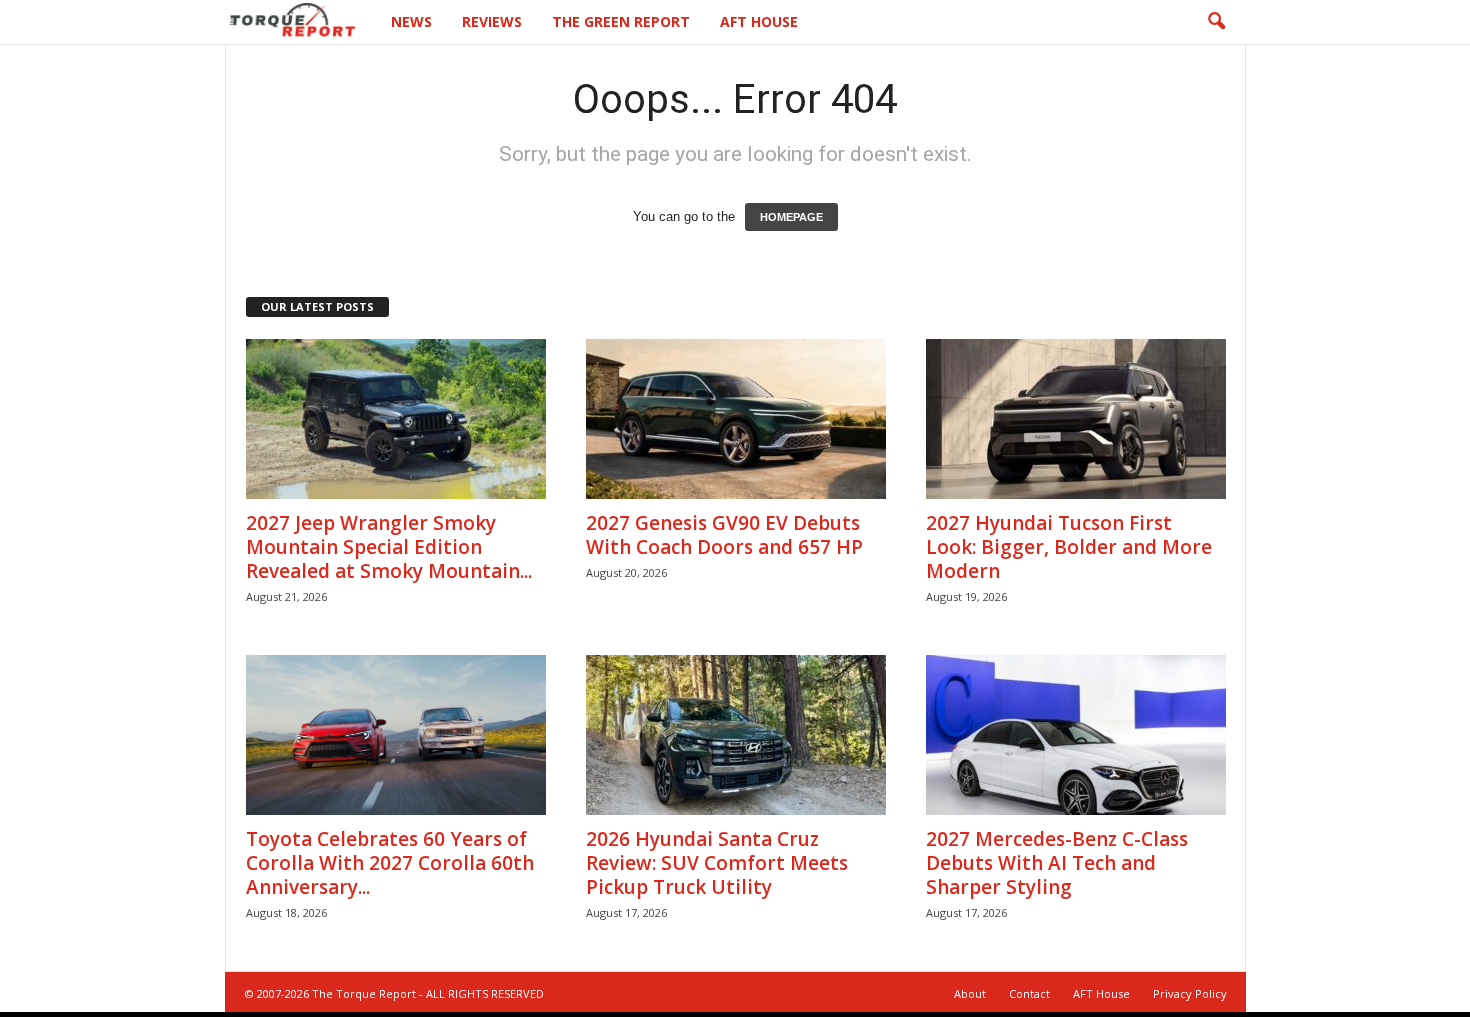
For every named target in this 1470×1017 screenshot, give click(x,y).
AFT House (759, 21)
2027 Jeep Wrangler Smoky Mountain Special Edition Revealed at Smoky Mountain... (389, 547)
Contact (1029, 993)
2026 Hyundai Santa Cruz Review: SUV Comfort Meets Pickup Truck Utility (717, 863)
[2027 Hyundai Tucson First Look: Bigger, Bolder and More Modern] (1076, 419)
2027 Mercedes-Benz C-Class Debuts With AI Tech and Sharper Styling (1057, 863)
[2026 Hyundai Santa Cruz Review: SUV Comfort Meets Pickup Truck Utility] (736, 735)
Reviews (492, 21)
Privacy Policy (1190, 993)
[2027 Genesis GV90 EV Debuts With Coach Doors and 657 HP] (736, 419)
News (411, 21)
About (970, 993)
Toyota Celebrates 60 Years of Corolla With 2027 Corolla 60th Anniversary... (390, 863)
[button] (1216, 22)
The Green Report (621, 21)
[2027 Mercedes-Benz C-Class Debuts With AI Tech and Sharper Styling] (1076, 735)
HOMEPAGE (791, 217)
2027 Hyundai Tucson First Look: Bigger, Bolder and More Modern (1069, 547)
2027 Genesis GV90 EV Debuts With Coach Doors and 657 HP (724, 535)
